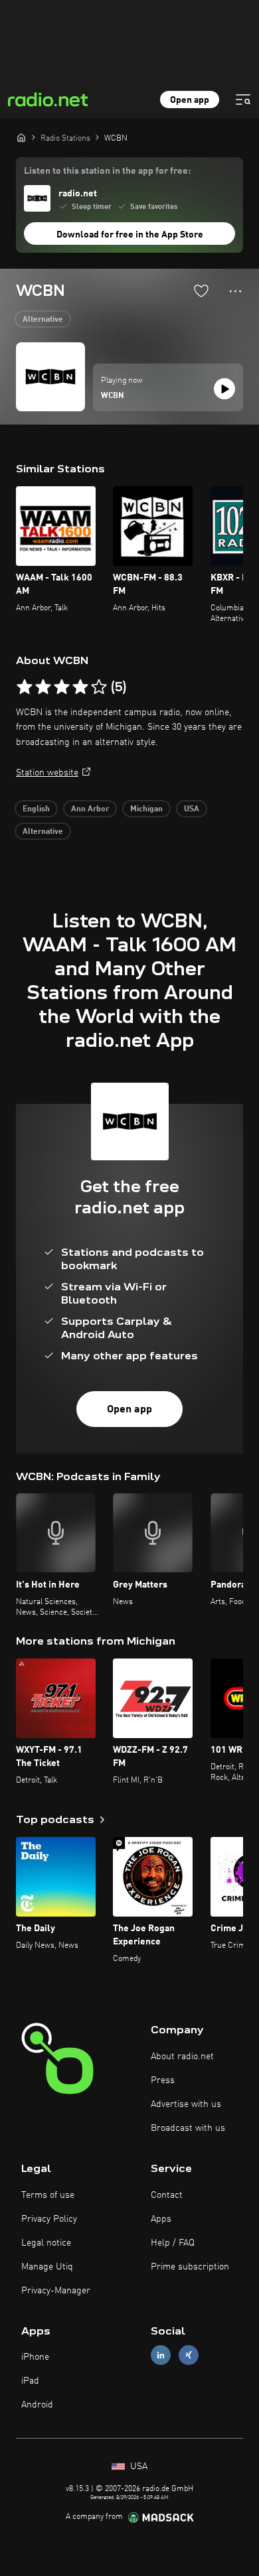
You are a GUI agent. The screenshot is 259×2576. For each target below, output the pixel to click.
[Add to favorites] (201, 291)
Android (37, 2405)
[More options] (235, 291)
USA (192, 809)
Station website (47, 773)
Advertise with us (186, 2104)
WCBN (113, 396)
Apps (161, 2219)
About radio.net (182, 2057)
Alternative (43, 320)
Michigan (146, 809)
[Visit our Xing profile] (189, 2355)
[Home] (21, 137)
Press (163, 2080)
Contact (167, 2195)
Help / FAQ (173, 2243)
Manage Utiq (47, 2267)
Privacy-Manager (56, 2291)
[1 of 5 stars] (25, 687)
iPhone (35, 2357)
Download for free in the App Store (130, 235)
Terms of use (48, 2195)
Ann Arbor (90, 809)
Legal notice (46, 2243)
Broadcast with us (188, 2128)
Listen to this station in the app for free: (107, 171)
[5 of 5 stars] (99, 687)
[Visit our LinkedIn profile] (161, 2355)
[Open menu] (243, 100)
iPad (30, 2381)
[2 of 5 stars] (43, 687)
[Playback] (224, 389)
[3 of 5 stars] (62, 687)
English (36, 809)
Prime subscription (190, 2267)
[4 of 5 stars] (80, 687)
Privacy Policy (49, 2219)
